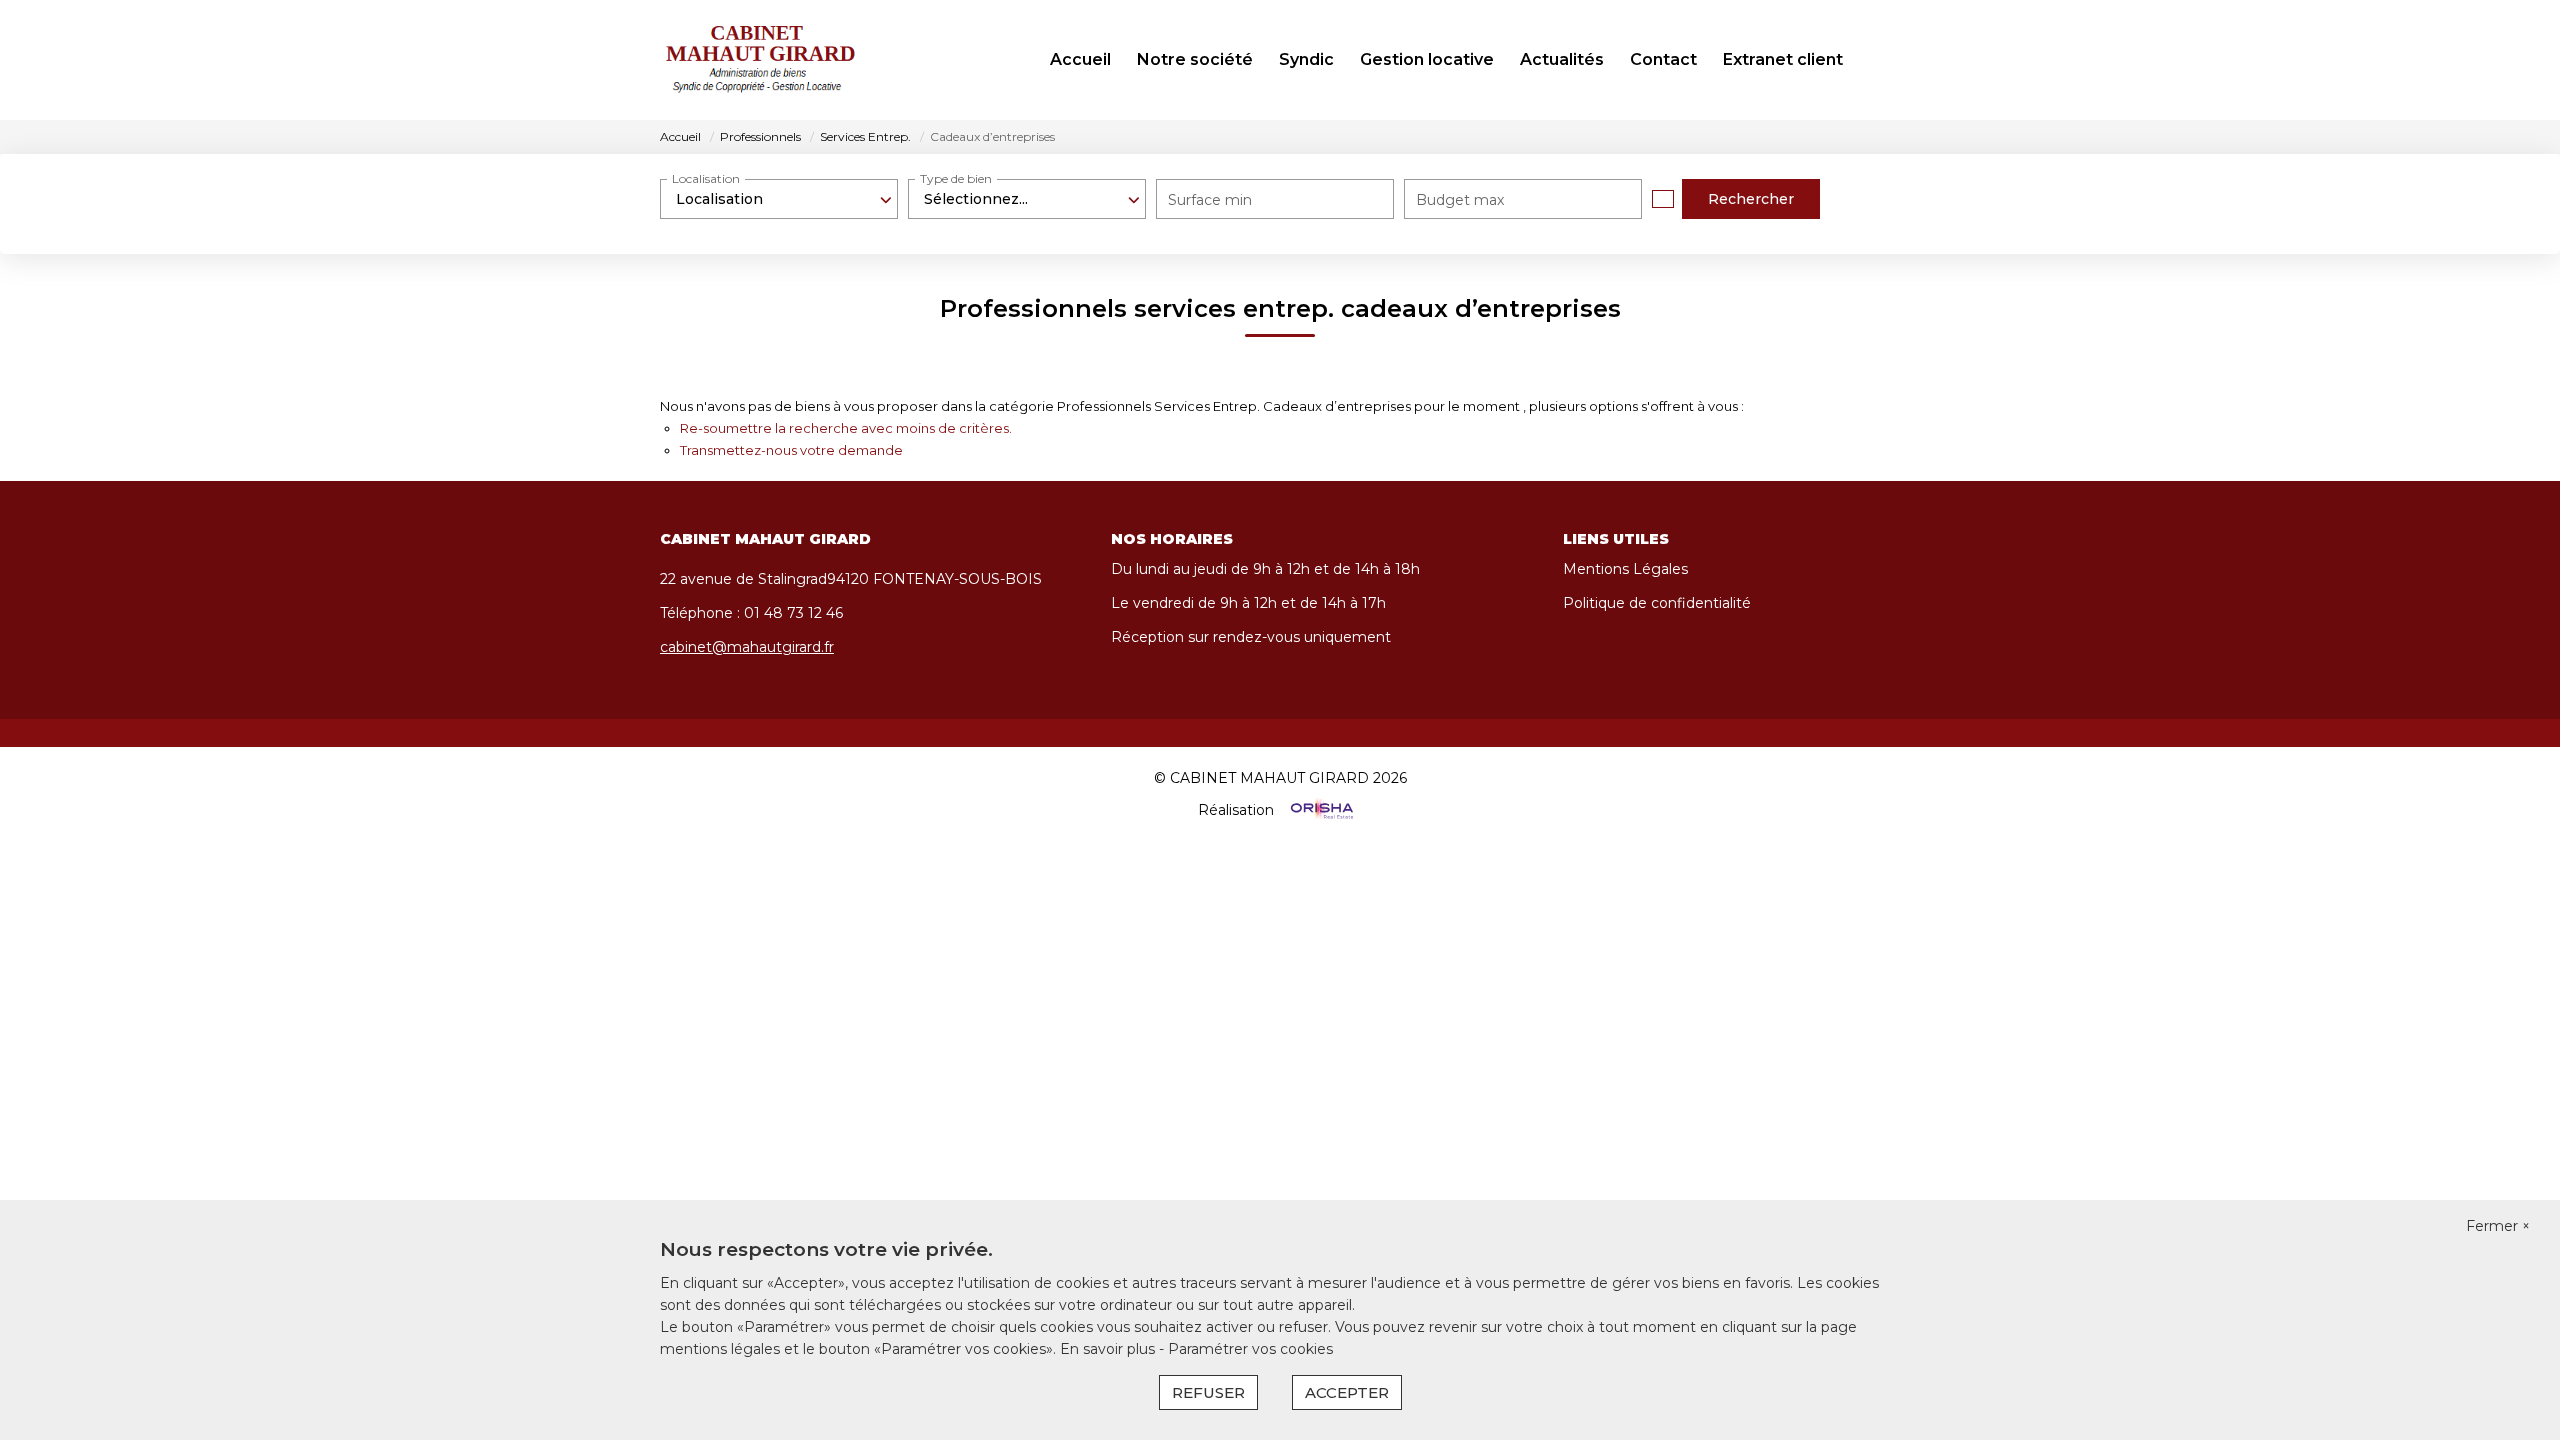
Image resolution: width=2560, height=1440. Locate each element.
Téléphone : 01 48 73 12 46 (751, 613)
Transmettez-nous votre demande (791, 450)
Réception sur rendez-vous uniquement (1251, 637)
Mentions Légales (1625, 569)
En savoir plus (1109, 1349)
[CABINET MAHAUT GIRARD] (760, 60)
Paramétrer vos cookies (1250, 1349)
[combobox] (779, 199)
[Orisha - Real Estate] (1320, 810)
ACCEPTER (1347, 1392)
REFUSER (1208, 1392)
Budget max (1460, 200)
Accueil (1080, 59)
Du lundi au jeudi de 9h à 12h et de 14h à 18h (1265, 569)
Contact (1663, 59)
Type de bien (956, 178)
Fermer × (2498, 1226)
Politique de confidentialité (1657, 603)
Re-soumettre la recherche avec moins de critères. (846, 428)
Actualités (1562, 59)
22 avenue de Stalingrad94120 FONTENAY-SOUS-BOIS (851, 579)
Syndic (1306, 59)
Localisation (706, 178)
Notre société (1195, 59)
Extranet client (1783, 59)
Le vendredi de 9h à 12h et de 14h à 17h (1248, 603)
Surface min (1210, 200)
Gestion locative (1427, 59)
